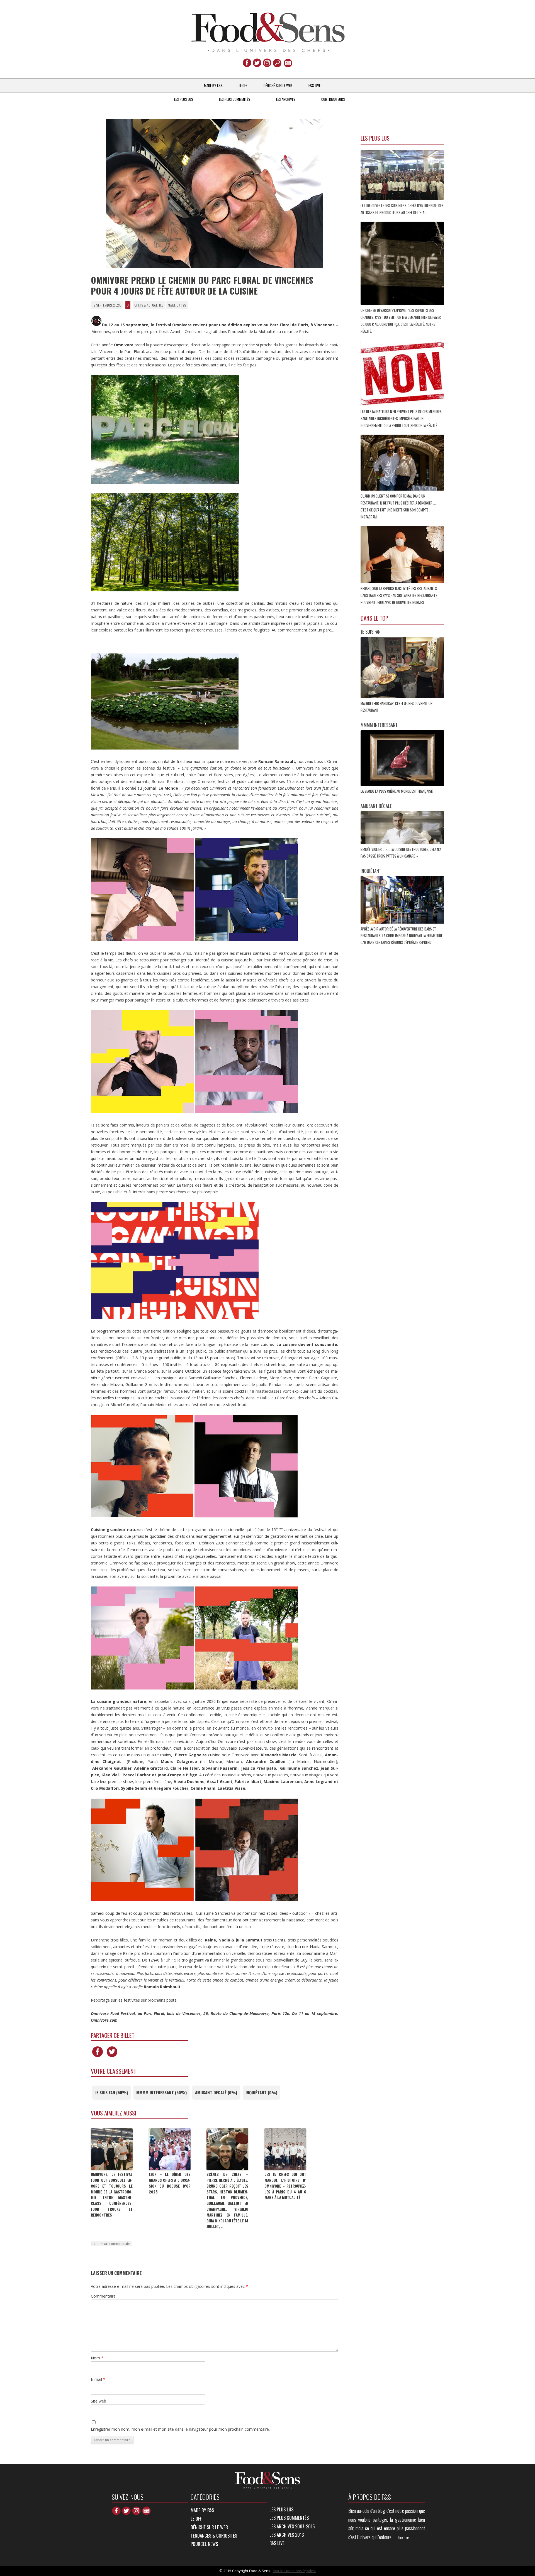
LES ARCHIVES (286, 99)
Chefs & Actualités (149, 305)
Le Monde (168, 788)
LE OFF (243, 85)
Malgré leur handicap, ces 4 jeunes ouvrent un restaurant (397, 707)
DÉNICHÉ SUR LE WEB (278, 85)
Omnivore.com (104, 2020)
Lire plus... (405, 2538)
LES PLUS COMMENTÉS (235, 99)
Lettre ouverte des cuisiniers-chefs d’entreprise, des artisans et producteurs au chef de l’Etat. (402, 209)
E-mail (98, 2379)
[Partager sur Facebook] (98, 2057)
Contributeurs (333, 99)
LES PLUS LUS (184, 99)
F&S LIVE (314, 85)
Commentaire (103, 2296)
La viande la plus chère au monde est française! (397, 791)
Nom (97, 2358)
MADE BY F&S (213, 85)
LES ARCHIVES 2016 (287, 2535)
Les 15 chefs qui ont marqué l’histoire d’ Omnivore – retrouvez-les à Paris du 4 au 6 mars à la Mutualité (285, 2186)
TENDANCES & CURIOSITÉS (214, 2535)
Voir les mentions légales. (294, 2571)
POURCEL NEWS (204, 2544)
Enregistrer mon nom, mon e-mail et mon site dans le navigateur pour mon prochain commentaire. (180, 2429)
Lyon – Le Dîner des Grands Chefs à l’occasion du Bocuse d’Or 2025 (170, 2183)
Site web (99, 2401)
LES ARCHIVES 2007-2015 (292, 2526)
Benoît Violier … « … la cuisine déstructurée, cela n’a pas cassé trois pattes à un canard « (401, 853)
